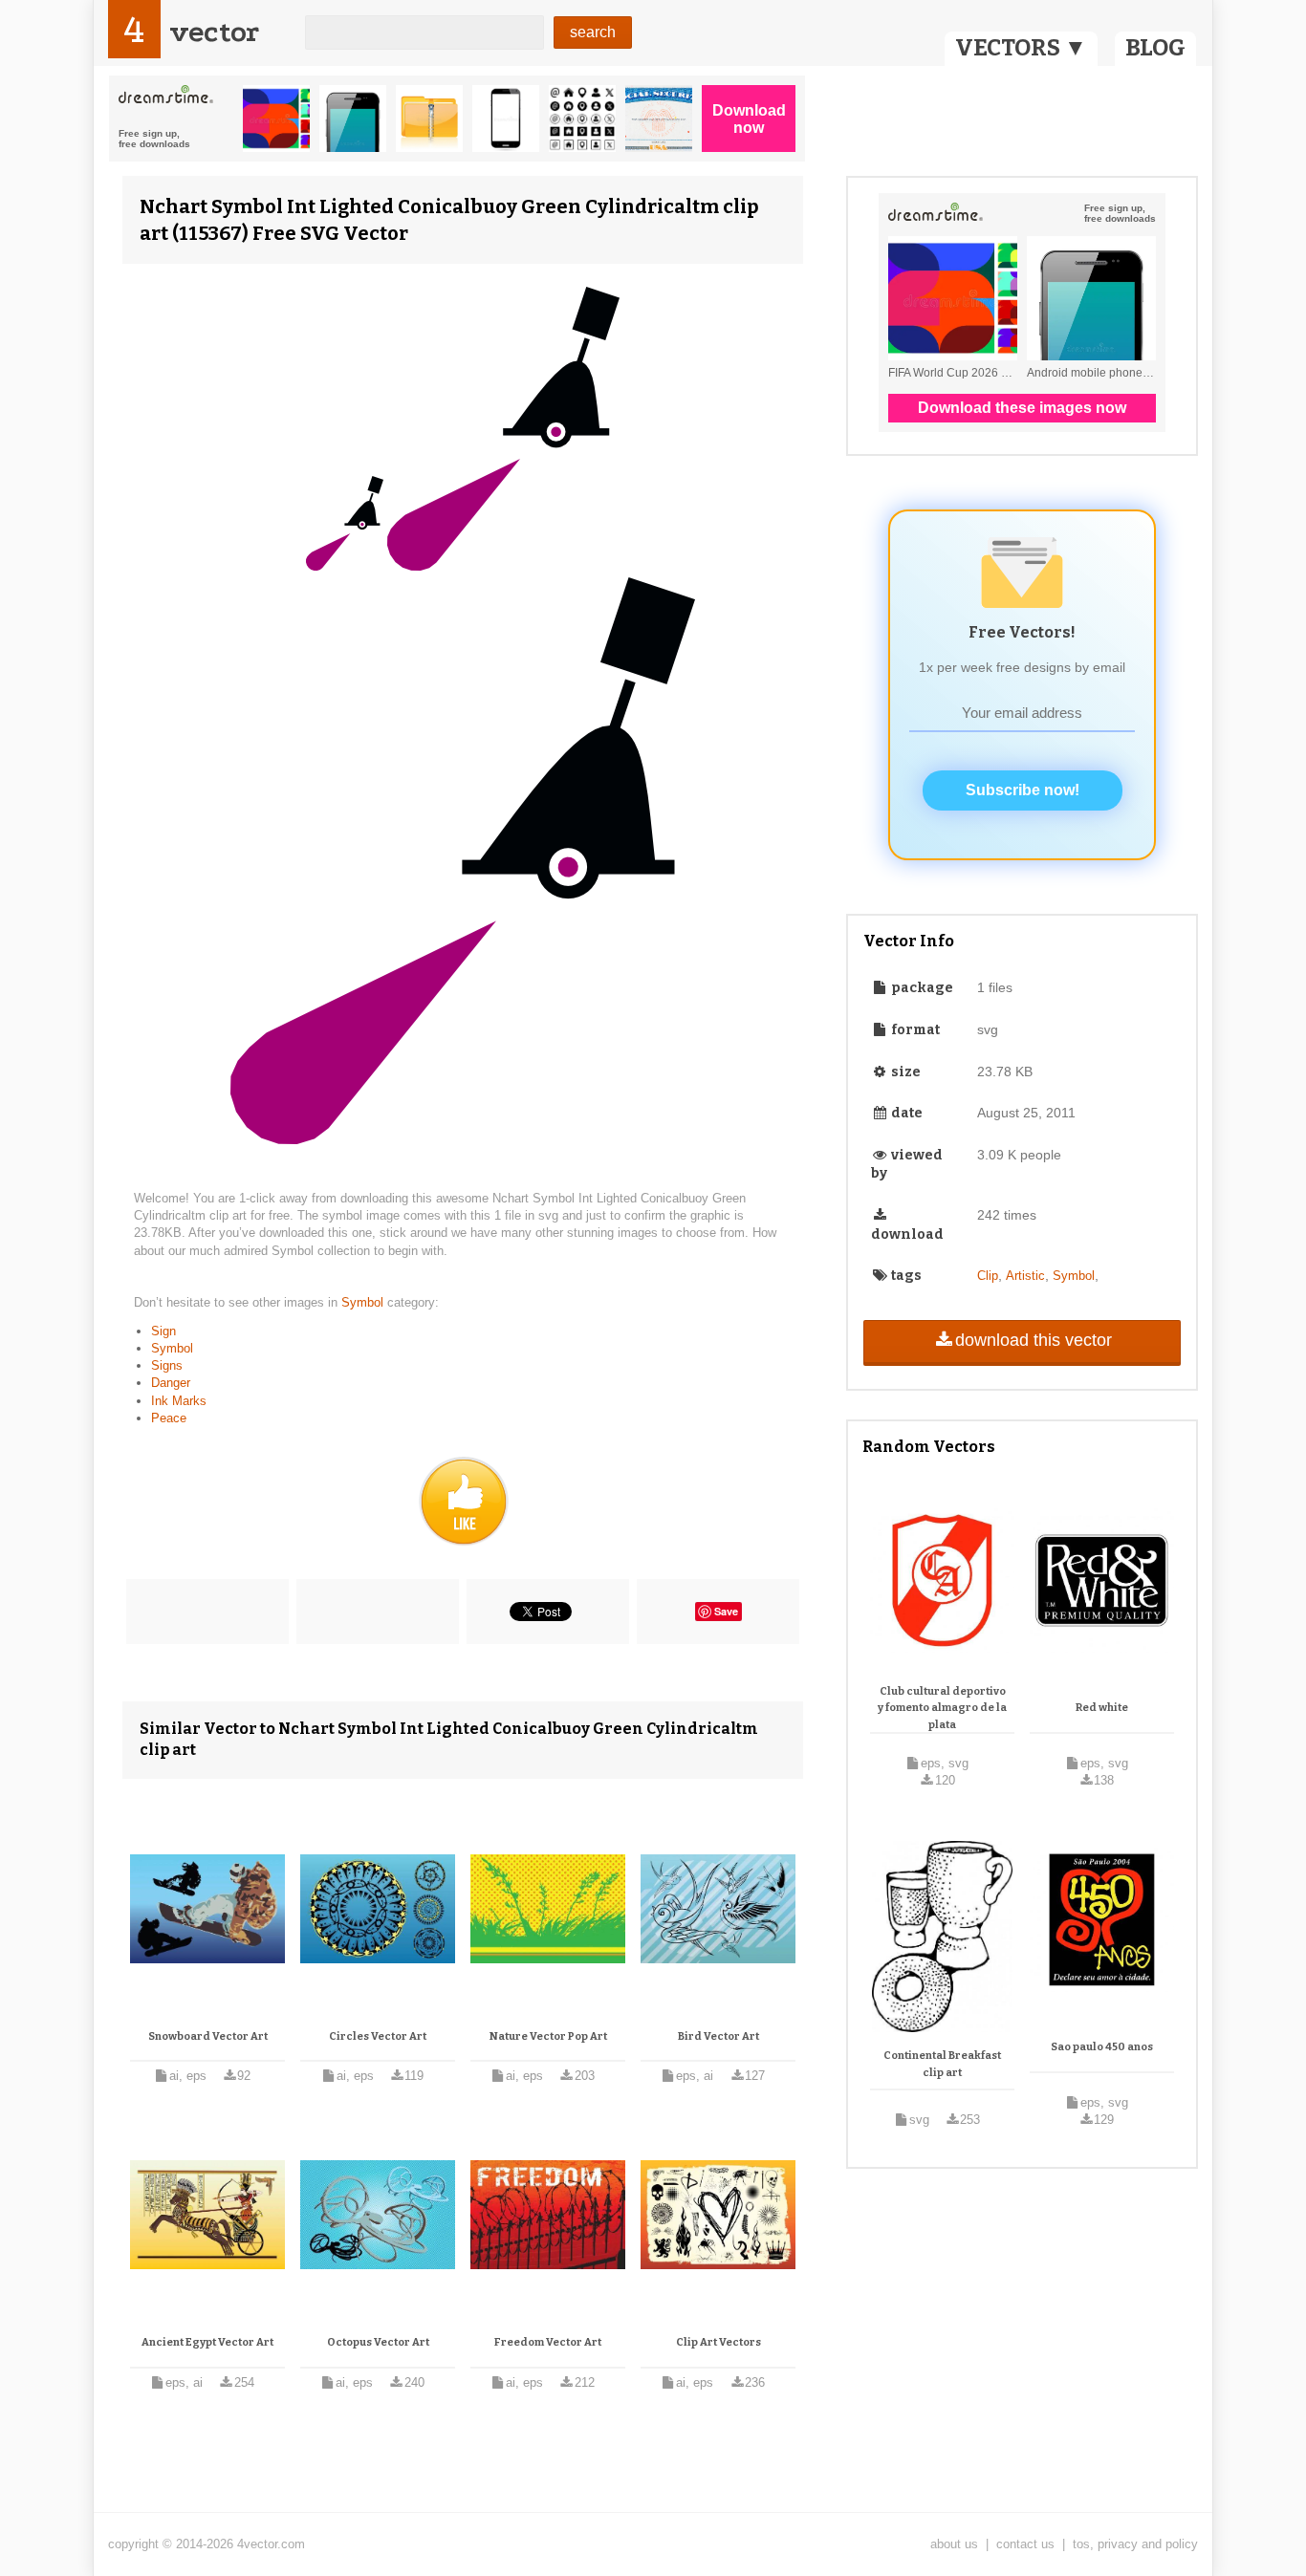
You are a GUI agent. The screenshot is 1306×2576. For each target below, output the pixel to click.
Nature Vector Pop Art (548, 2036)
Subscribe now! (1023, 790)
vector (214, 32)
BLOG (1155, 48)
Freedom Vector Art (548, 2342)
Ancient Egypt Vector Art (207, 2342)
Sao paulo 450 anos (1102, 2047)
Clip (988, 1276)
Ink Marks (179, 1401)
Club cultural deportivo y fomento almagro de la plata (942, 1708)
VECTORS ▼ (1021, 48)
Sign (163, 1331)
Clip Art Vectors (718, 2342)
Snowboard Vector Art (208, 2036)
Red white (1102, 1708)
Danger (171, 1383)
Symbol (364, 1302)
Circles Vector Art (378, 2036)
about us (954, 2544)
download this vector (1034, 1340)
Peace (169, 1418)
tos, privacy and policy (1135, 2544)
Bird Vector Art (718, 2036)
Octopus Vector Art (378, 2342)
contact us (1025, 2544)
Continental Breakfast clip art (942, 2064)
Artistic (1025, 1276)
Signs (167, 1365)
